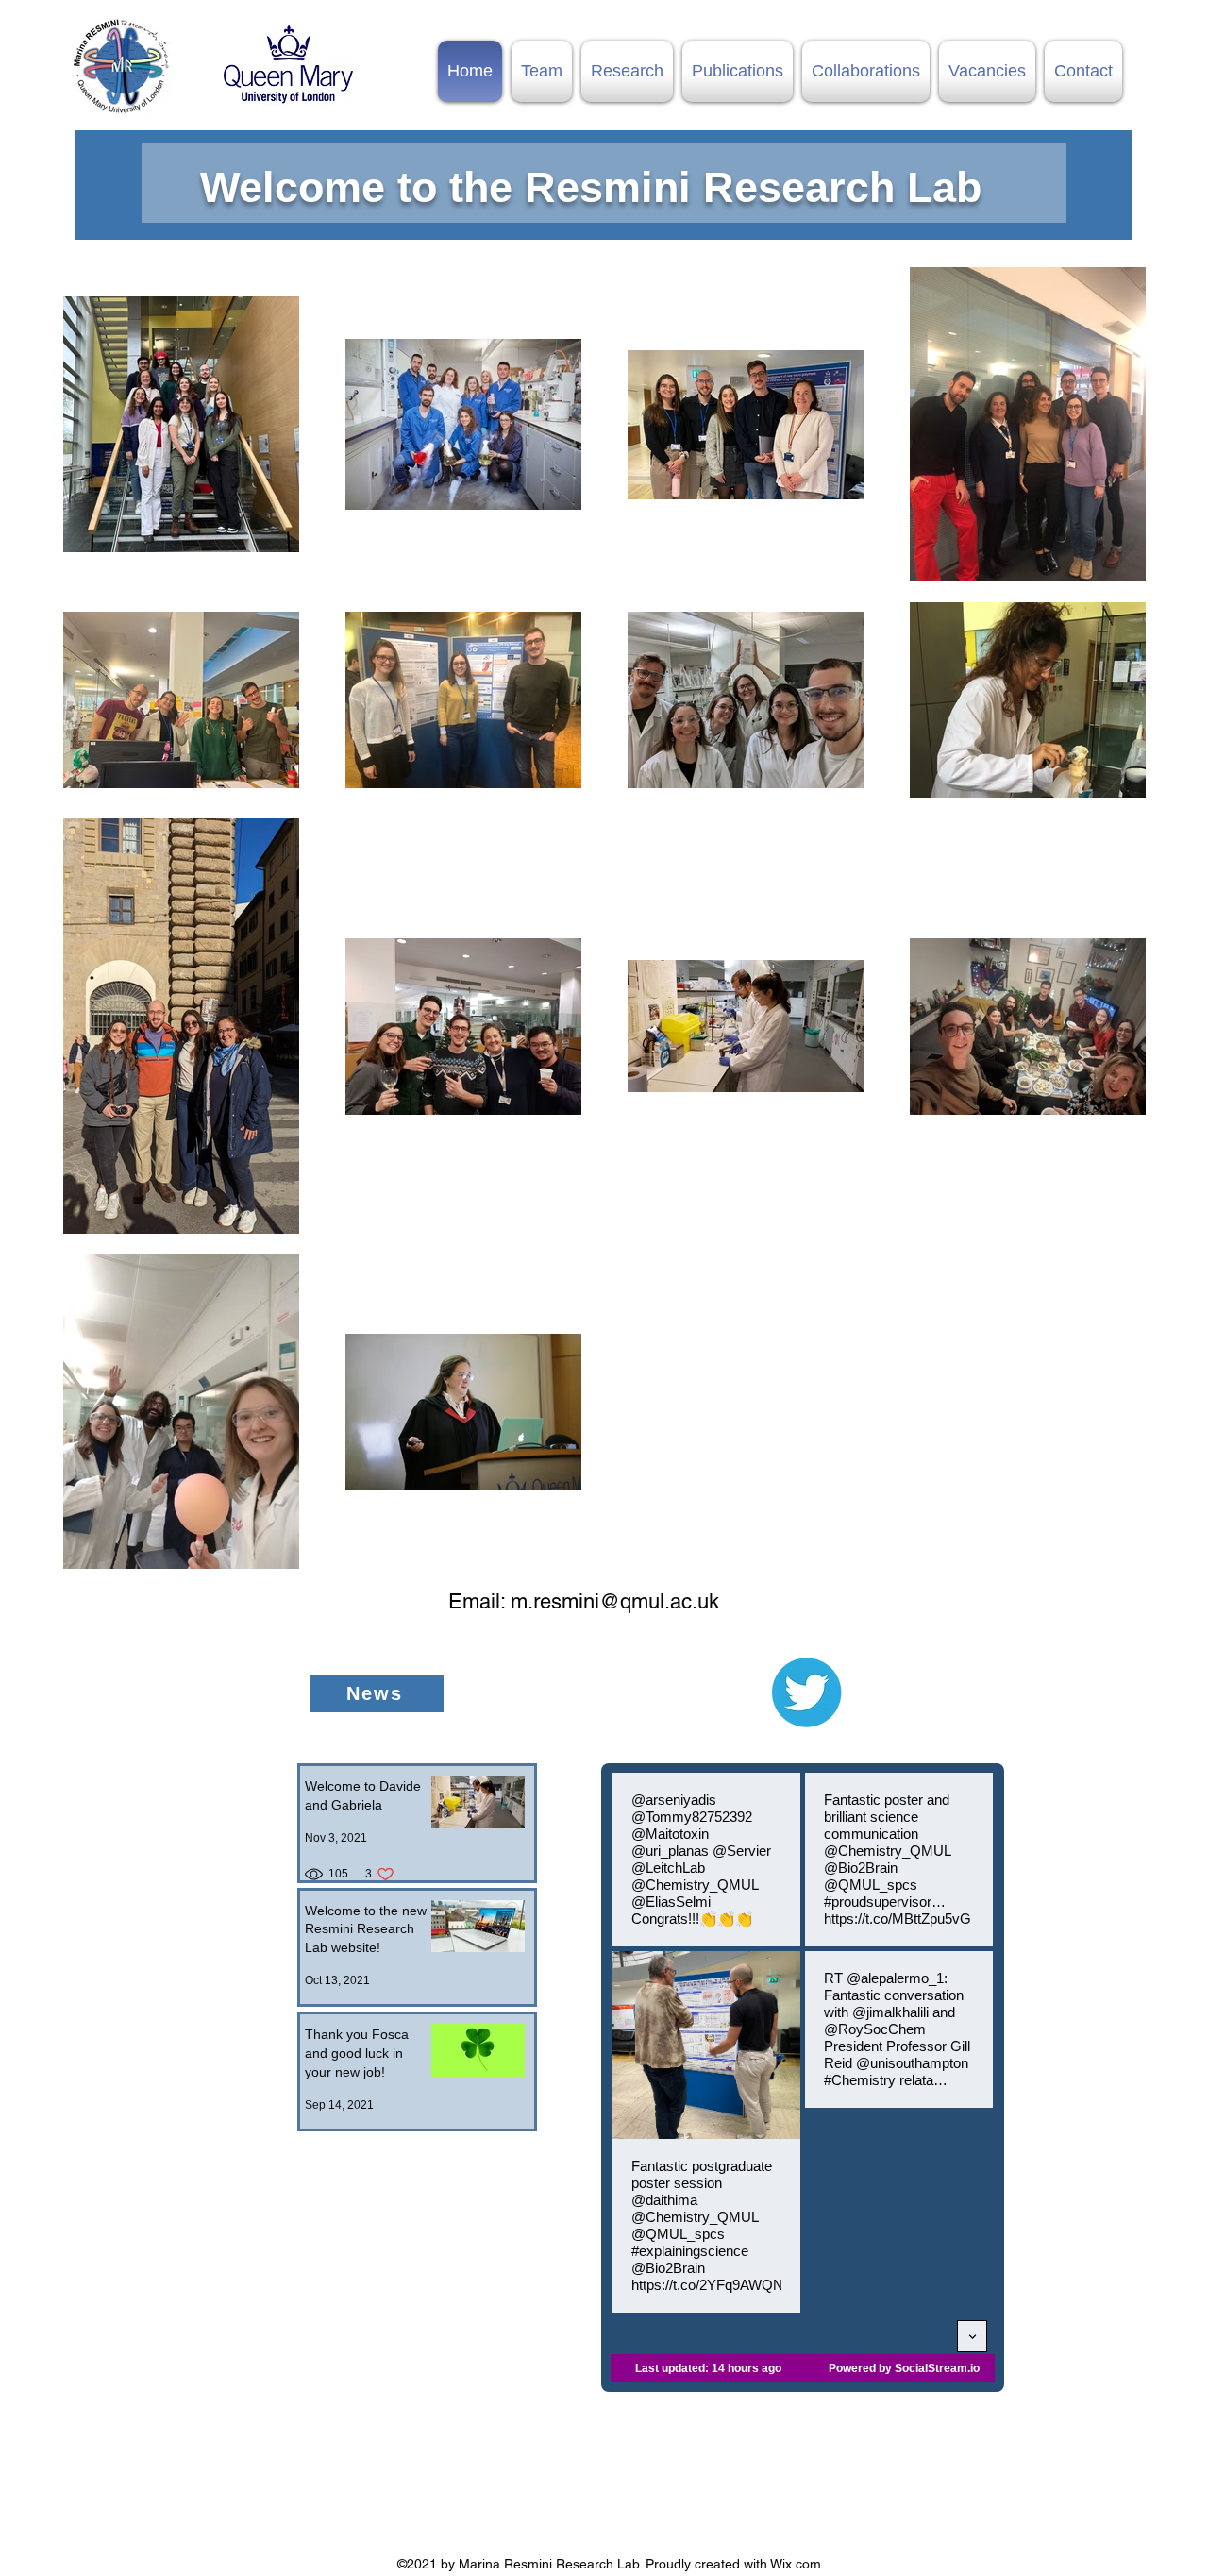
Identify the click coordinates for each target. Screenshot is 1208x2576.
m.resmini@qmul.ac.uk (615, 1601)
